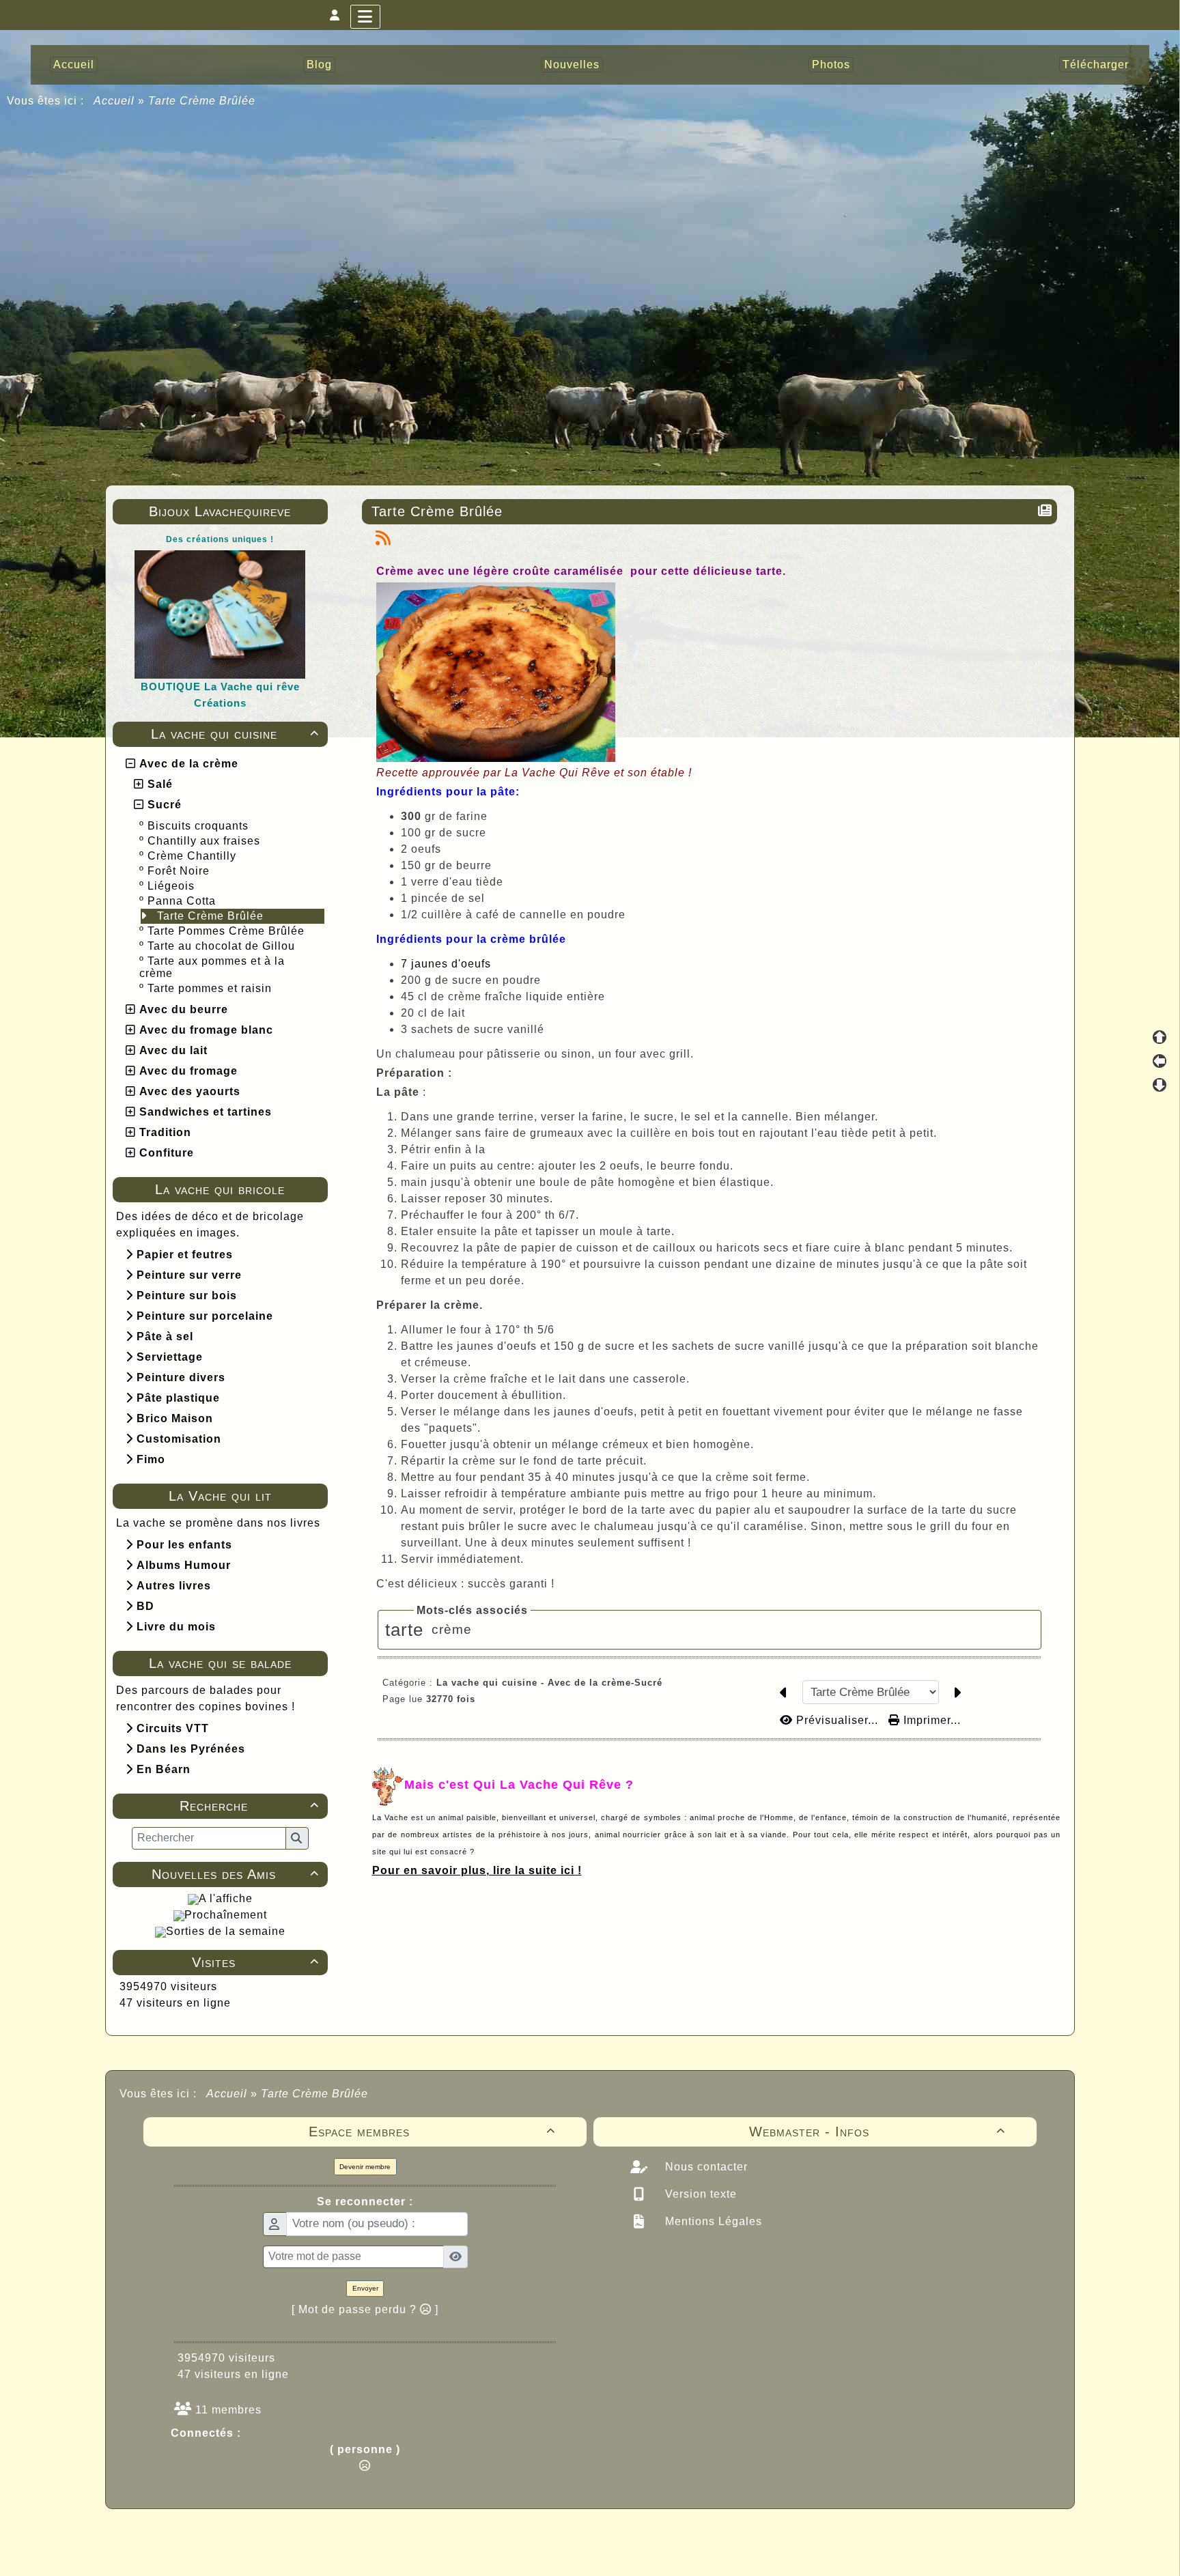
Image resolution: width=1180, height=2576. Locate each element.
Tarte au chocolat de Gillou (223, 946)
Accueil (114, 101)
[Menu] (365, 17)
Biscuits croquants (200, 826)
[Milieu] (1160, 1061)
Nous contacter (705, 2167)
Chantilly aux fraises (206, 841)
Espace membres (432, 2132)
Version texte (699, 2194)
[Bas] (1160, 1085)
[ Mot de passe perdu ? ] (365, 2309)
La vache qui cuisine (235, 734)
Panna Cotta (183, 901)
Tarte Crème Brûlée (212, 916)
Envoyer (365, 2288)
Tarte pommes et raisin (211, 988)
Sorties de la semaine (226, 1931)
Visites (255, 1962)
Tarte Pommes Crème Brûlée (228, 931)
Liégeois (173, 886)
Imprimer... (930, 1720)
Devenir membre (365, 2167)
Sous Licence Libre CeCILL (677, 2535)
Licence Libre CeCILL (654, 2550)
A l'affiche (226, 1898)
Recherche (249, 1806)
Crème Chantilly (194, 856)
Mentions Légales (712, 2221)
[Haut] (1160, 1037)
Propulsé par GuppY (482, 2535)
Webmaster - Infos (877, 2132)
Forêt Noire (180, 871)
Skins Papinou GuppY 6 (533, 2550)
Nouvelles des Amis (235, 1874)
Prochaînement (226, 1915)
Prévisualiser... (837, 1720)
